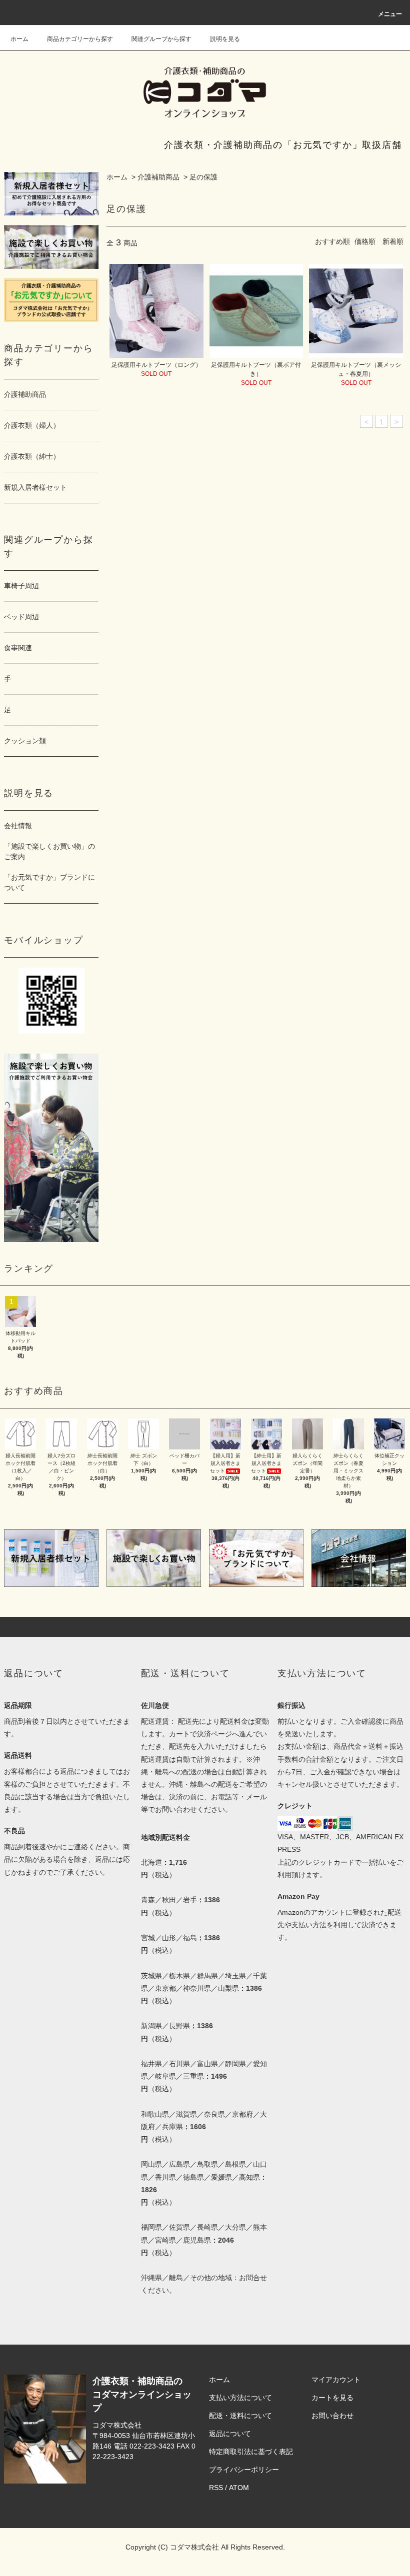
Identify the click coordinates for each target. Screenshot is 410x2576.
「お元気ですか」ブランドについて (49, 882)
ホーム (19, 39)
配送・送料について (240, 2416)
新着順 (393, 241)
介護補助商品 (158, 177)
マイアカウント (336, 2380)
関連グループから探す (161, 39)
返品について (230, 2434)
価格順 (365, 241)
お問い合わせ (332, 2416)
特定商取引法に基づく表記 (251, 2452)
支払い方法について (240, 2398)
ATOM (239, 2488)
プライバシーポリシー (244, 2470)
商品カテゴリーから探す (80, 39)
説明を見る (225, 39)
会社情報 (18, 826)
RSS (216, 2488)
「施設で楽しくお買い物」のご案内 (49, 851)
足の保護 (203, 177)
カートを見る (332, 2398)
